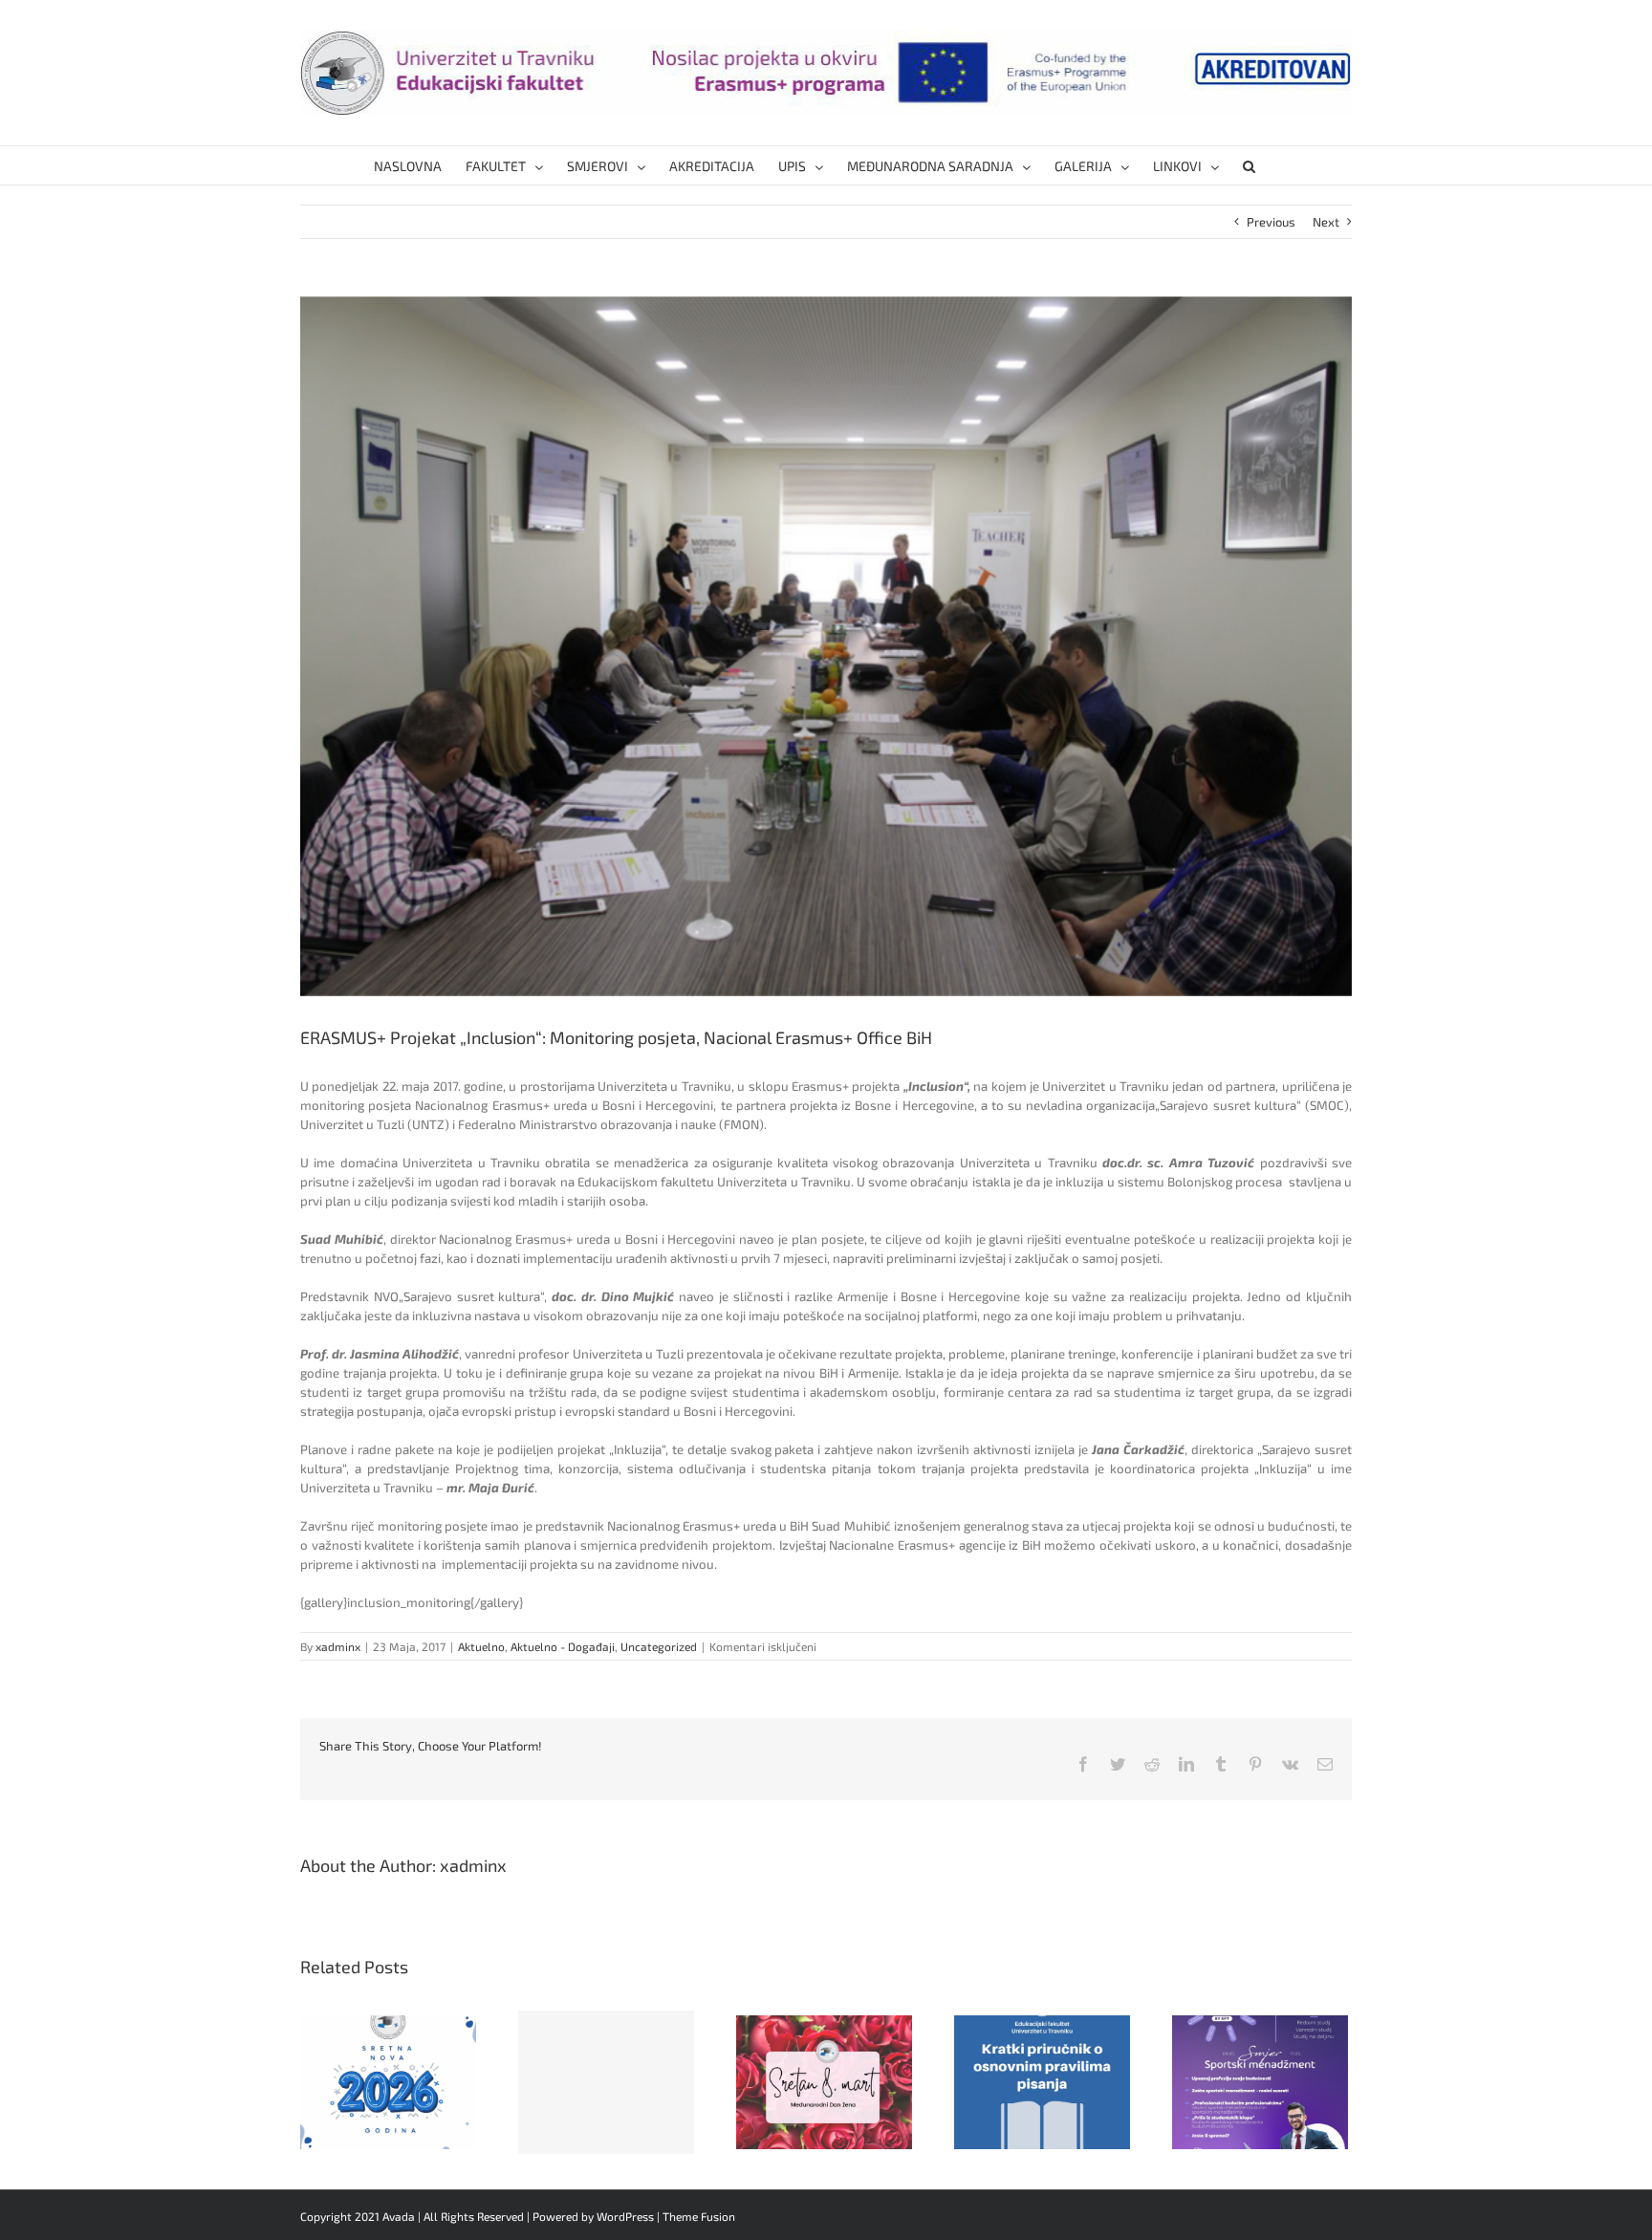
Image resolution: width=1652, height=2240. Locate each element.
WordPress (625, 2216)
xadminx (338, 1646)
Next (1326, 222)
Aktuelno (481, 1646)
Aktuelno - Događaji (563, 1646)
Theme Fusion (699, 2216)
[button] (1249, 165)
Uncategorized (659, 1646)
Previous (1271, 222)
